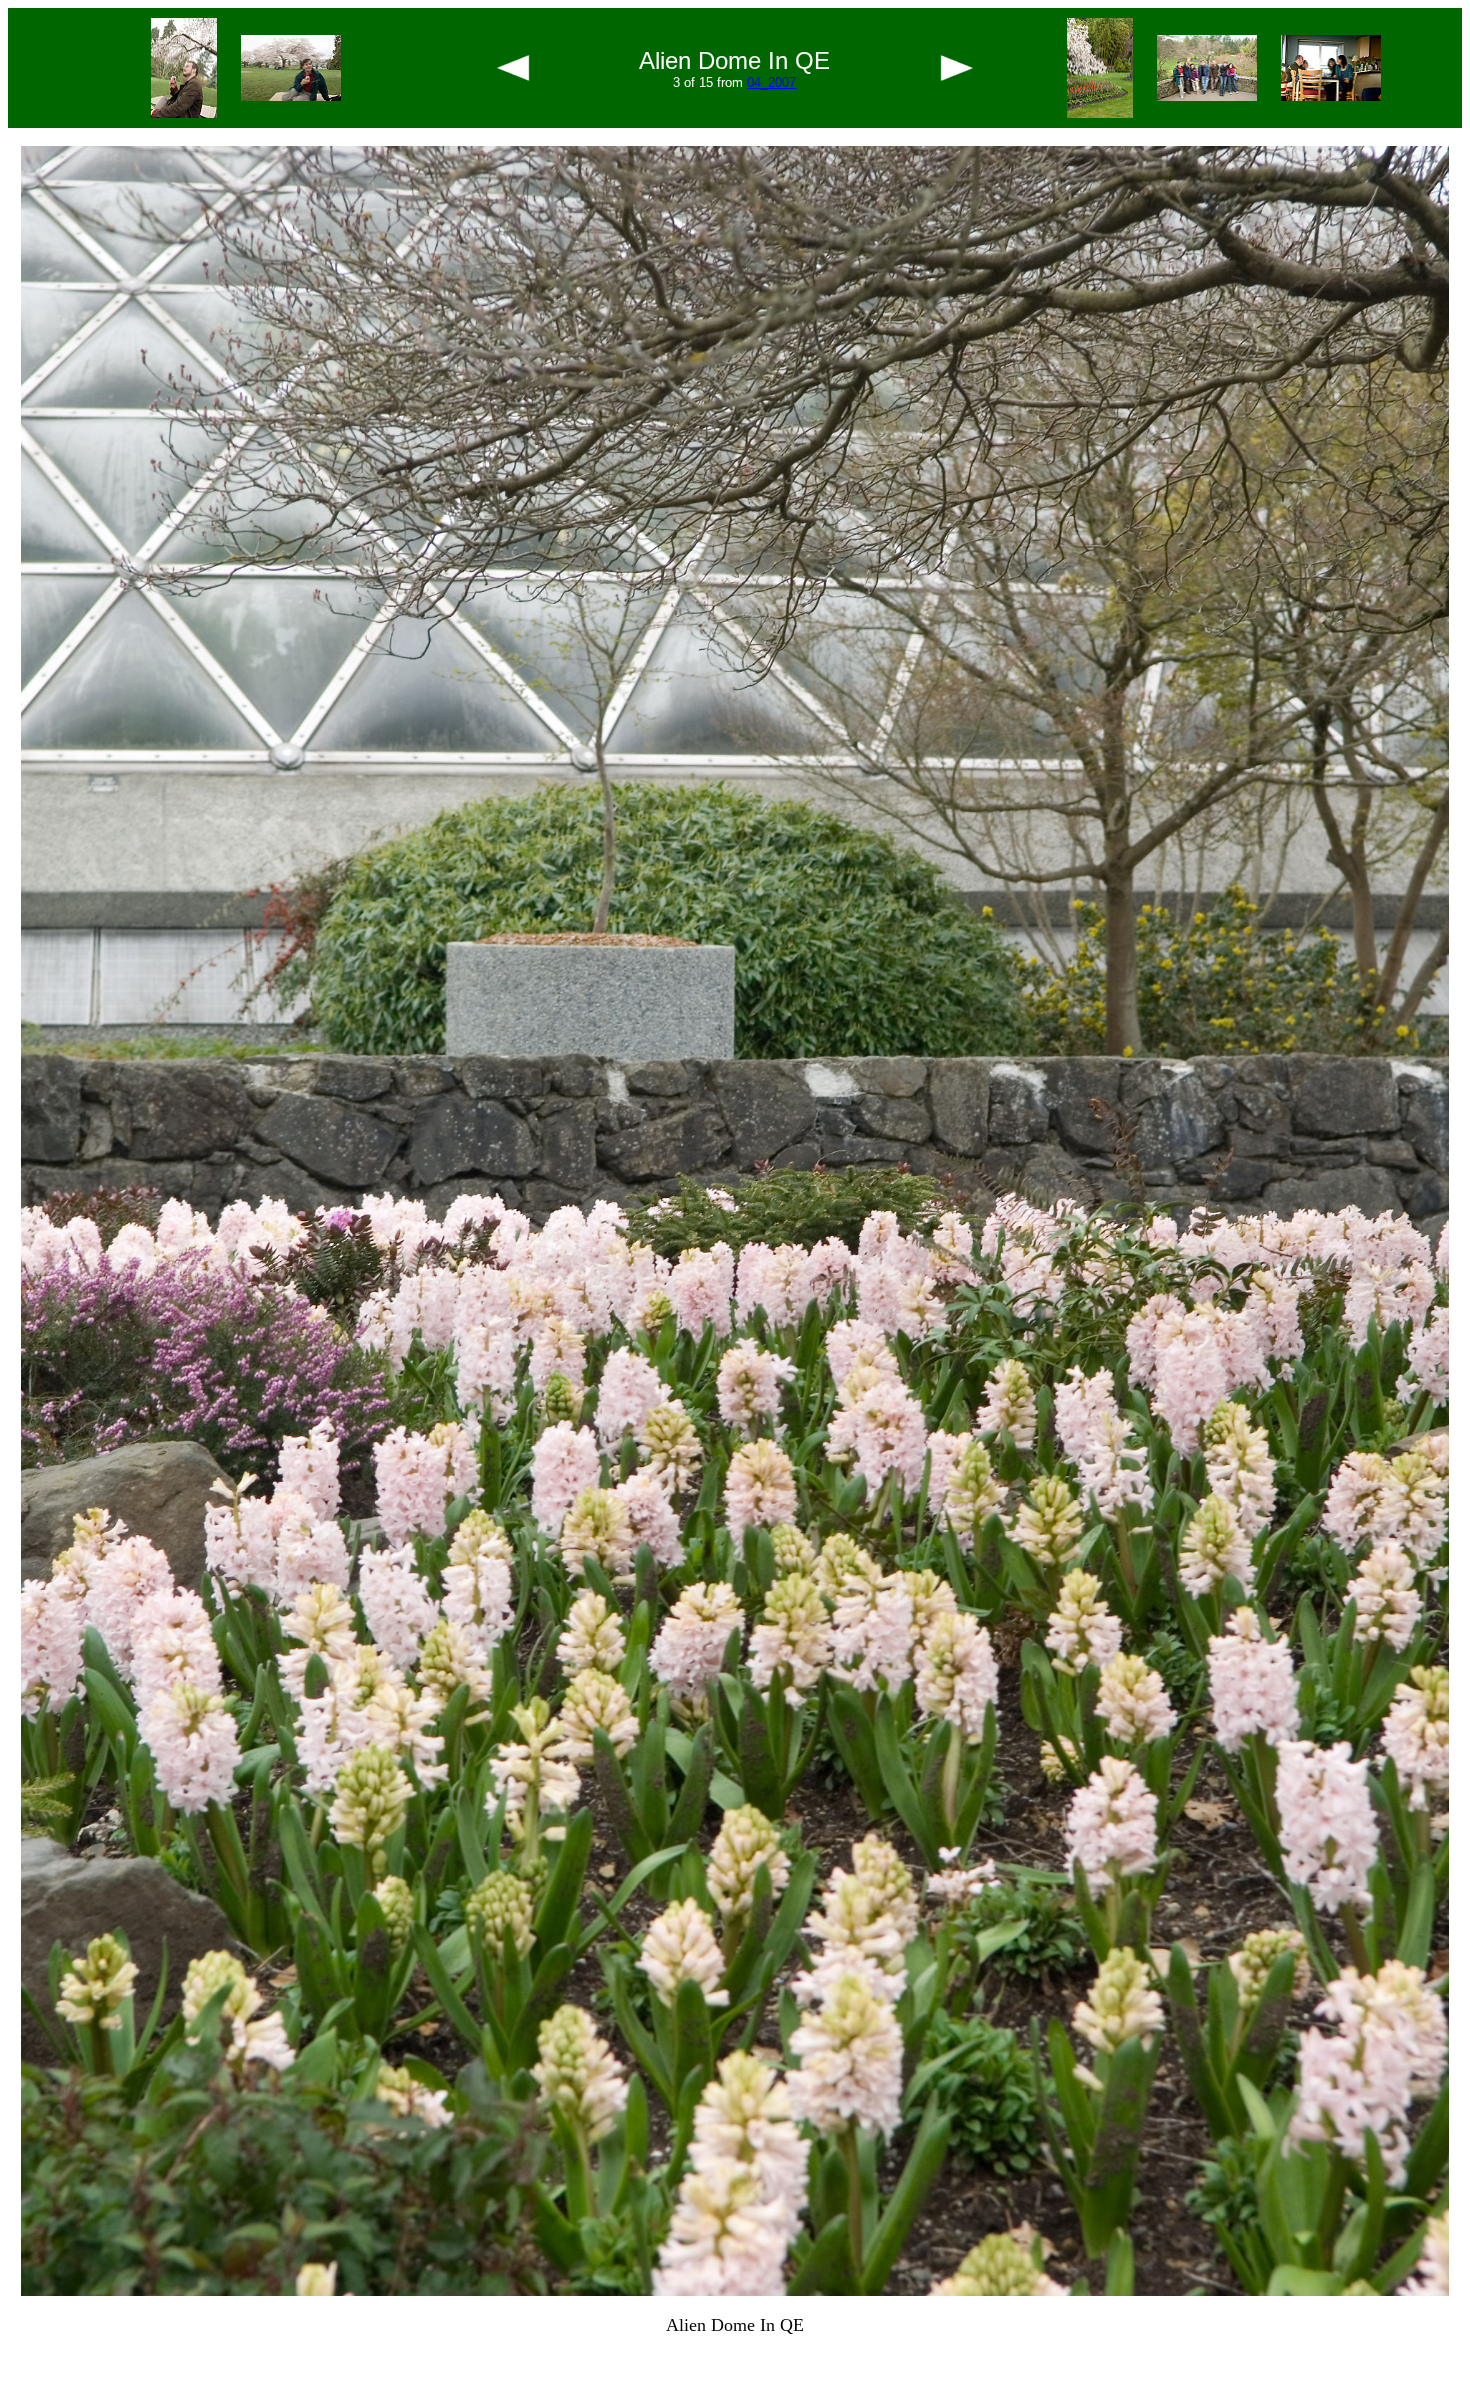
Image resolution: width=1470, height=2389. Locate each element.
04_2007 (771, 82)
